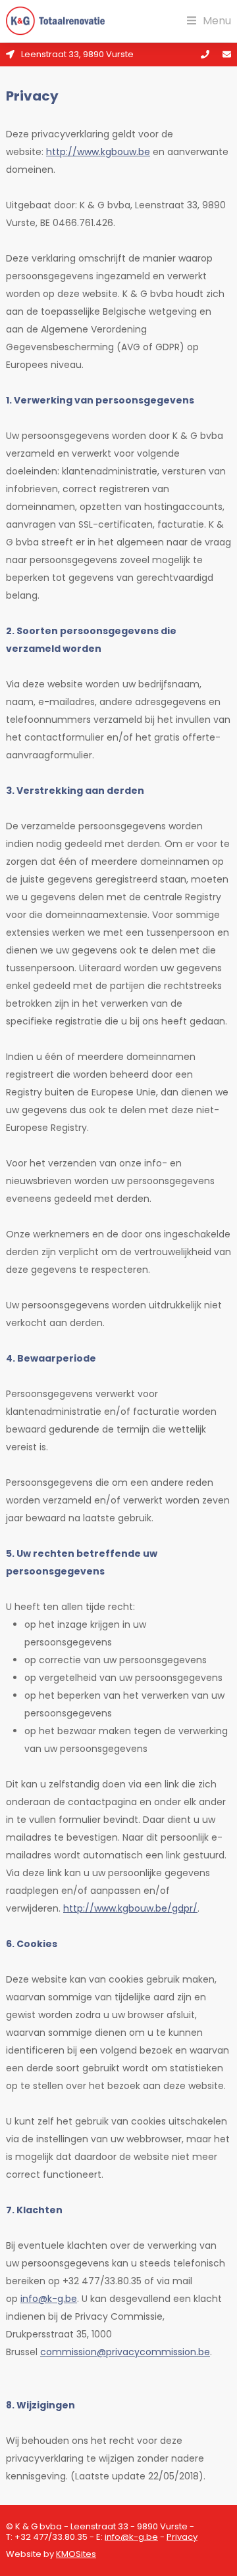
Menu (217, 21)
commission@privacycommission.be (125, 2352)
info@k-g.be (49, 2299)
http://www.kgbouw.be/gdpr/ (130, 1908)
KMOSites (76, 2554)
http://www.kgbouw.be (98, 152)
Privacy (182, 2537)
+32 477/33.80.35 (51, 2537)
